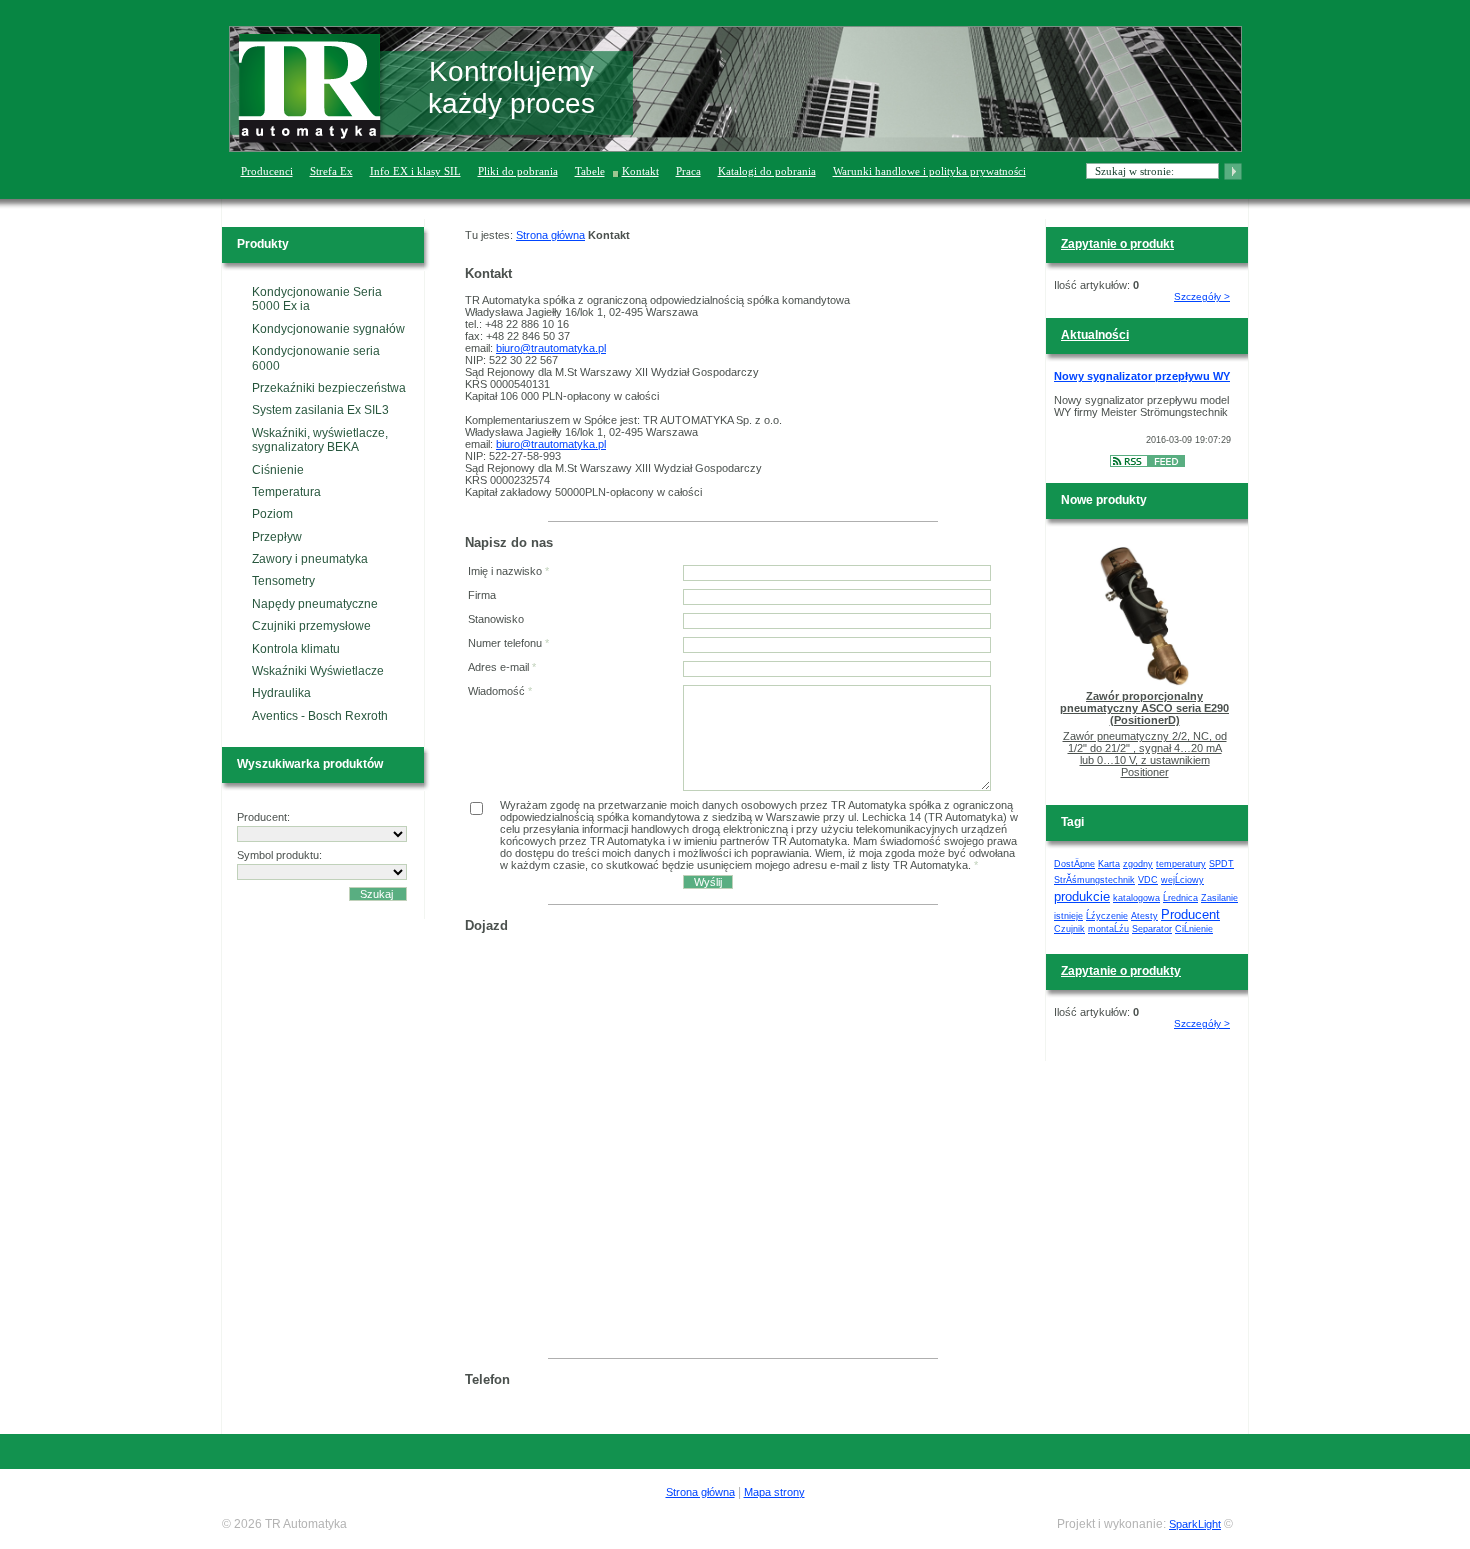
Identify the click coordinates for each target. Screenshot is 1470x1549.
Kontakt (640, 171)
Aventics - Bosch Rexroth (320, 716)
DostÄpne (1074, 864)
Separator (1152, 929)
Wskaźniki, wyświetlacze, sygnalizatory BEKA (320, 440)
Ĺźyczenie (1107, 916)
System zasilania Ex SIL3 (320, 410)
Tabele (590, 171)
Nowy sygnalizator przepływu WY (1142, 376)
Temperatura (286, 492)
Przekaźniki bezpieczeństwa (329, 388)
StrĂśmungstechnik (1094, 880)
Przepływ (277, 537)
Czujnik (1069, 929)
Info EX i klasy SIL (415, 171)
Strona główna (550, 235)
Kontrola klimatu (296, 649)
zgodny (1138, 864)
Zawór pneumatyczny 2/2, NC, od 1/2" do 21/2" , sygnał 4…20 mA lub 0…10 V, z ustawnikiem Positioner (1145, 754)
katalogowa (1136, 898)
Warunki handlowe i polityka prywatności (929, 171)
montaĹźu (1108, 929)
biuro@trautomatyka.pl (551, 348)
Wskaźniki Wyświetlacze (318, 671)
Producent (1190, 914)
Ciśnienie (278, 470)
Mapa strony (774, 1492)
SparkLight (1195, 1524)
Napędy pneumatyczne (315, 604)
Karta (1109, 864)
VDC (1148, 880)
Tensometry (283, 581)
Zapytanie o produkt (1117, 244)
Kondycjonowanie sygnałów (328, 329)
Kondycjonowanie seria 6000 (316, 358)
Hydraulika (281, 693)
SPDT (1221, 864)
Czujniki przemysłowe (311, 626)
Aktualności (1095, 335)
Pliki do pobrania (518, 171)
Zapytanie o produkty (1121, 971)
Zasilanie (1219, 898)
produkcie (1082, 896)
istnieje (1068, 916)
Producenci (267, 171)
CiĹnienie (1194, 929)
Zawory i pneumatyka (310, 559)
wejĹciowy (1182, 880)
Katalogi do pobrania (767, 171)
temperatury (1181, 864)
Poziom (272, 514)
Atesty (1144, 916)
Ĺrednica (1180, 898)
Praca (688, 171)
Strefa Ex (331, 171)
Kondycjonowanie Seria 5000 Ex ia (317, 299)
